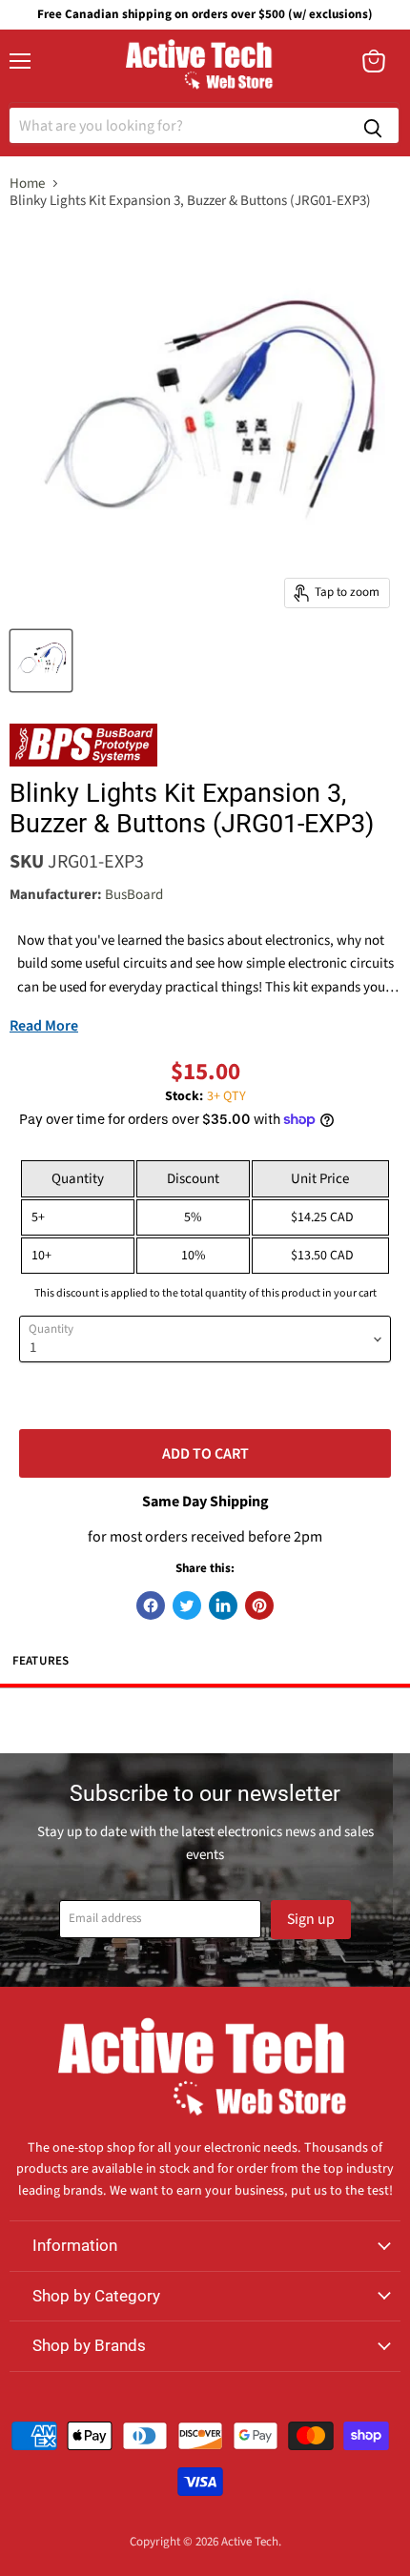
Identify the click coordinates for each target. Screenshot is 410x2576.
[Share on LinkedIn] (223, 1605)
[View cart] (374, 61)
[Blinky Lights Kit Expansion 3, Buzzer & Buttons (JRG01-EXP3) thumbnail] (41, 661)
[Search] (373, 125)
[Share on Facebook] (151, 1605)
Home (27, 184)
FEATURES (41, 1661)
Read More (44, 1026)
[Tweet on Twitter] (187, 1605)
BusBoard (134, 895)
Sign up (311, 1919)
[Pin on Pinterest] (259, 1605)
